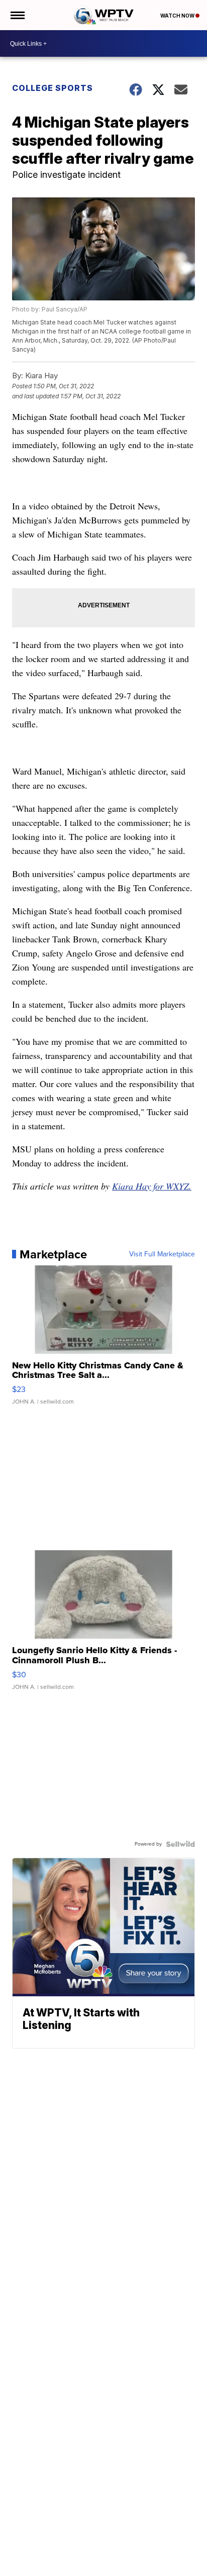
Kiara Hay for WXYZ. (152, 1186)
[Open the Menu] (17, 15)
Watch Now (178, 16)
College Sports (53, 88)
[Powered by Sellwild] (180, 1844)
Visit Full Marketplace (162, 1254)
